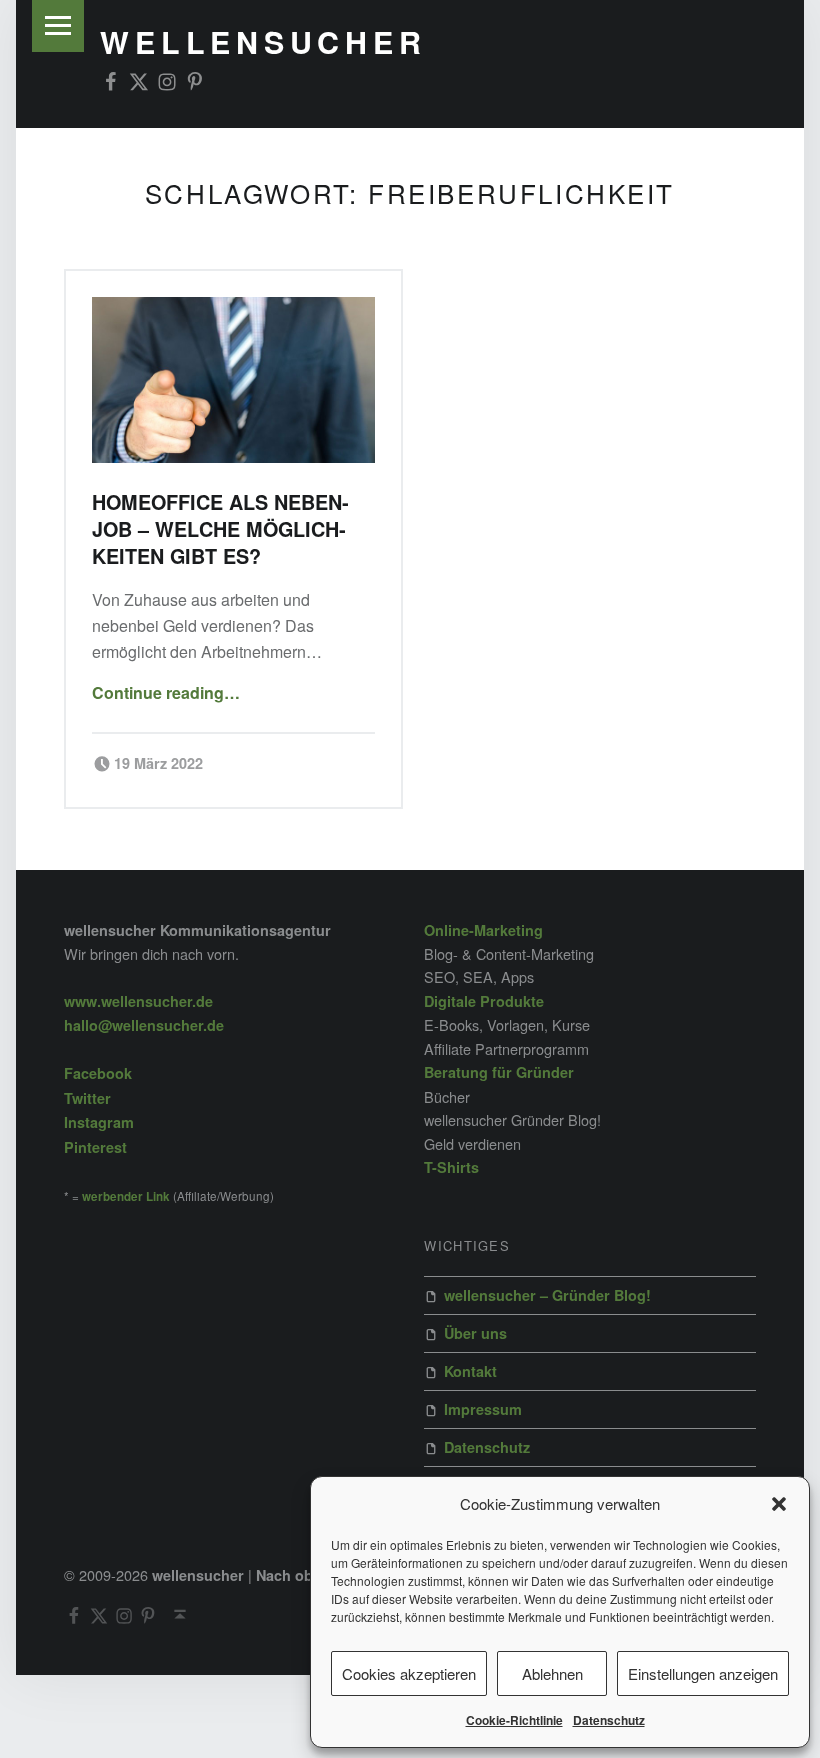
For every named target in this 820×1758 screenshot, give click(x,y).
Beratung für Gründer (499, 1072)
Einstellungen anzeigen (703, 1673)
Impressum (483, 1409)
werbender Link (126, 1196)
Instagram (99, 1122)
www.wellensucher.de (138, 1001)
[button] (779, 1504)
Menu (58, 26)
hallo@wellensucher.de (144, 1025)
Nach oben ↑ (300, 1575)
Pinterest (95, 1147)
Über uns (475, 1333)
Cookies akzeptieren (409, 1673)
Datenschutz (609, 1720)
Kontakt (470, 1371)
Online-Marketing (483, 930)
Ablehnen (552, 1673)
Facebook (98, 1073)
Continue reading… (166, 692)
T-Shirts (451, 1167)
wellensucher (263, 41)
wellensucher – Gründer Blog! (547, 1295)
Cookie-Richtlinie (514, 1720)
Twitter (87, 1098)
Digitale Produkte (484, 1001)
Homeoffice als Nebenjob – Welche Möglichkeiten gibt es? (220, 529)
